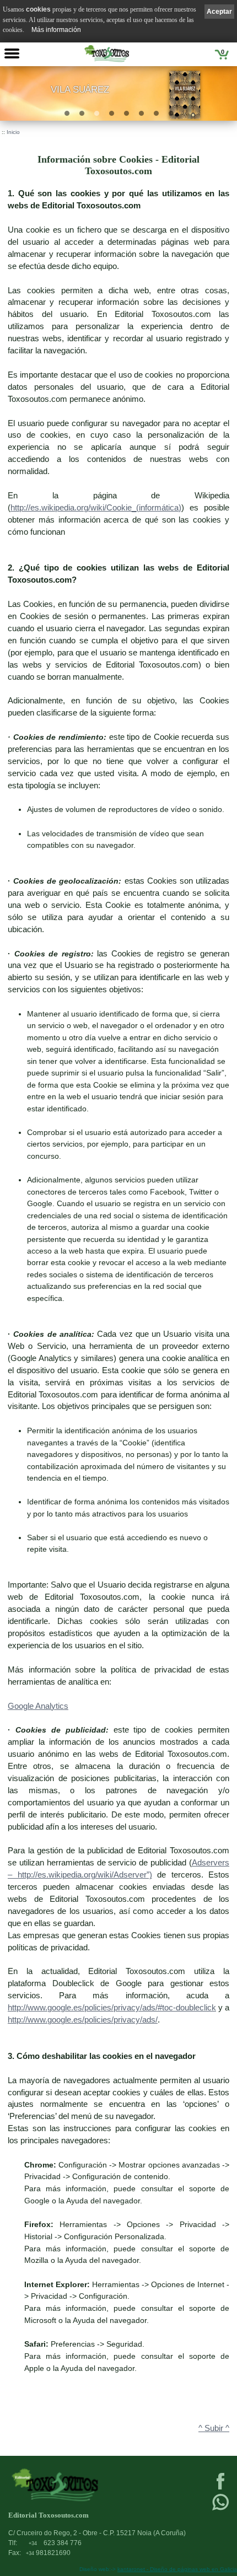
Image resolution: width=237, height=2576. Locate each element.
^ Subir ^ (214, 2428)
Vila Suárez (80, 90)
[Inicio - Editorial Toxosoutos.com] (107, 53)
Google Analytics (38, 1706)
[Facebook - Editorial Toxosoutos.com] (220, 2488)
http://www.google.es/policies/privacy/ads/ (83, 2020)
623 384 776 (55, 2543)
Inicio (13, 132)
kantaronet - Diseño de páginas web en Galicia (177, 2569)
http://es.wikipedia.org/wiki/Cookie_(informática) (96, 508)
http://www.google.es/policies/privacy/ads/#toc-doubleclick (112, 2008)
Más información (56, 30)
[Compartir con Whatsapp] (220, 2509)
